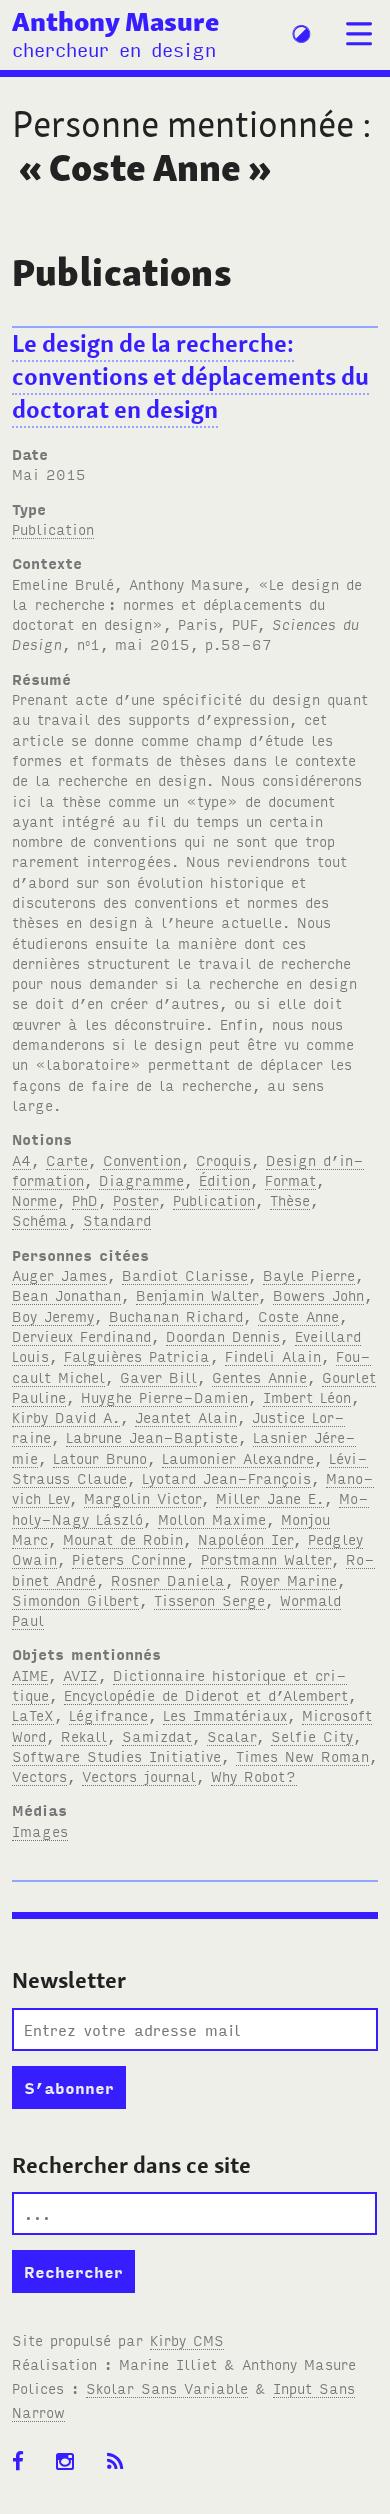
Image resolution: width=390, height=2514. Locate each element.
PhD (85, 1199)
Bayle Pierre (309, 1274)
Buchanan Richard (176, 1315)
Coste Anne (298, 1315)
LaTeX (33, 1714)
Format (290, 1179)
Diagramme (141, 1179)
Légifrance (108, 1714)
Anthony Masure (115, 21)
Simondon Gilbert (75, 1599)
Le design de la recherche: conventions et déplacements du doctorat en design (190, 376)
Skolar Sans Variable (167, 2387)
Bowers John (318, 1294)
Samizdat (157, 1735)
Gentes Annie (259, 1376)
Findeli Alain (273, 1355)
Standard (117, 1219)
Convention (142, 1159)
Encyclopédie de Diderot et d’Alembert (206, 1694)
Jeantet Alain (186, 1416)
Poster (135, 1199)
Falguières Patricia (137, 1355)
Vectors (39, 1775)
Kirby (187, 2339)
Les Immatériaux (225, 1714)
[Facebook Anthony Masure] (24, 2462)
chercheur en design (114, 48)
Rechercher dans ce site (131, 2165)
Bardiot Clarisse (185, 1274)
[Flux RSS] (122, 2462)
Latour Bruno (100, 1457)
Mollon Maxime (212, 1518)
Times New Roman (302, 1755)
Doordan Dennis (223, 1335)
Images (40, 1830)
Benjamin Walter (197, 1294)
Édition (224, 1179)
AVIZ (80, 1674)
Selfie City (312, 1735)
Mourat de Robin (123, 1538)
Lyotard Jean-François (226, 1477)
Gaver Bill (158, 1376)
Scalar (231, 1735)
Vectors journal (139, 1775)
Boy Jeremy (53, 1315)
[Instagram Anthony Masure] (71, 2462)
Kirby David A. (66, 1416)
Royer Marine (288, 1579)
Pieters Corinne (129, 1558)
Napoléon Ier (245, 1538)
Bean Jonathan (66, 1294)
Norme (34, 1199)
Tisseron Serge (209, 1599)
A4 (21, 1159)
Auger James (59, 1274)
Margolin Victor (142, 1497)
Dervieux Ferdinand (81, 1335)
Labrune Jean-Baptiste (152, 1436)
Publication (53, 528)
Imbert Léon (307, 1396)
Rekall (84, 1735)
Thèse (290, 1199)
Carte (67, 1159)
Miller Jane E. (270, 1497)
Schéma (40, 1219)
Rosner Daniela (168, 1579)
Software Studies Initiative (116, 1755)
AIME (30, 1674)
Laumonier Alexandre (238, 1457)
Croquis (223, 1159)
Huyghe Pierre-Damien (164, 1396)
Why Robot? (254, 1775)
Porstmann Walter (266, 1558)
